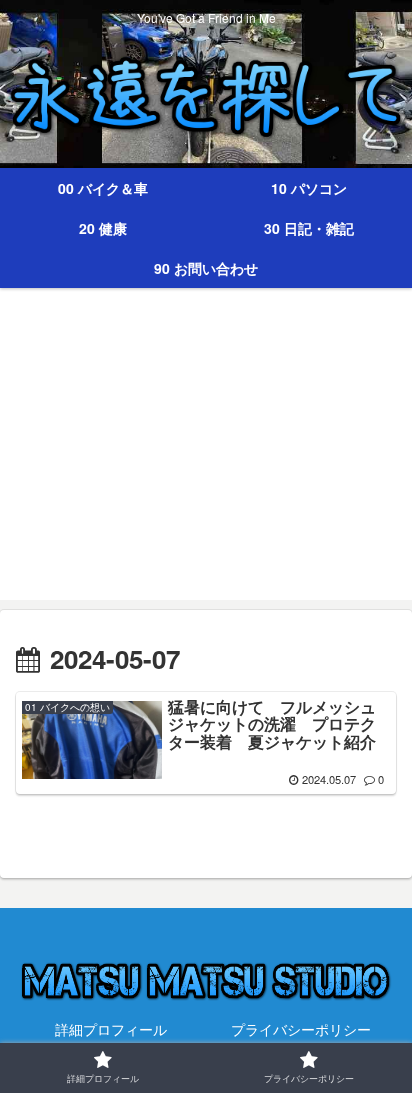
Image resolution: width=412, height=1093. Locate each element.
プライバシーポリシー (301, 1029)
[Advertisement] (206, 456)
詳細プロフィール (111, 1029)
